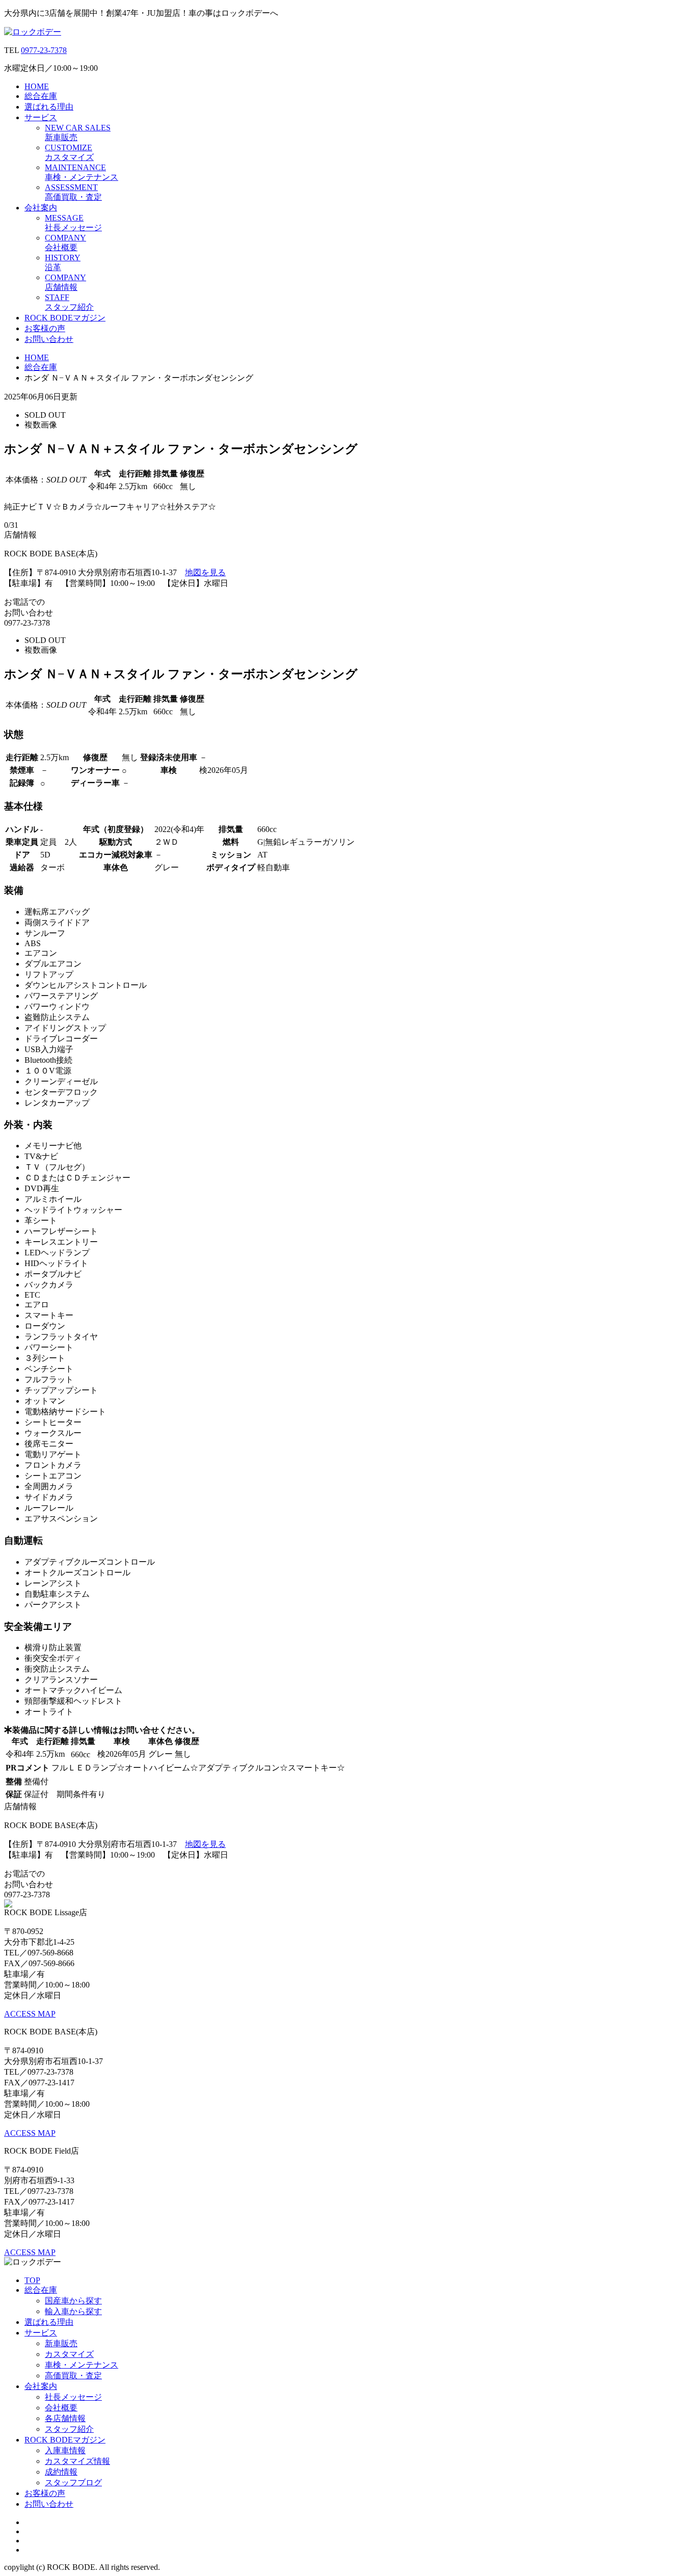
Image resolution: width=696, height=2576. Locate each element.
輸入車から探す (73, 2311)
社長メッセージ (73, 2397)
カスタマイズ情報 (77, 2461)
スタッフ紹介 (69, 2429)
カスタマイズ (69, 2354)
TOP (32, 2280)
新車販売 (61, 2343)
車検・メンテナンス (82, 2365)
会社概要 (61, 2408)
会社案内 (41, 208)
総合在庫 (41, 96)
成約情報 (61, 2472)
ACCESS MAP (30, 2014)
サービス (41, 117)
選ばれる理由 (49, 107)
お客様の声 (45, 328)
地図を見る (205, 572)
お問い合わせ (49, 339)
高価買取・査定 (73, 2376)
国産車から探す (73, 2301)
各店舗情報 (65, 2418)
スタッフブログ (73, 2483)
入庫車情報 (65, 2450)
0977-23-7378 (44, 50)
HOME (37, 86)
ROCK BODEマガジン (65, 318)
